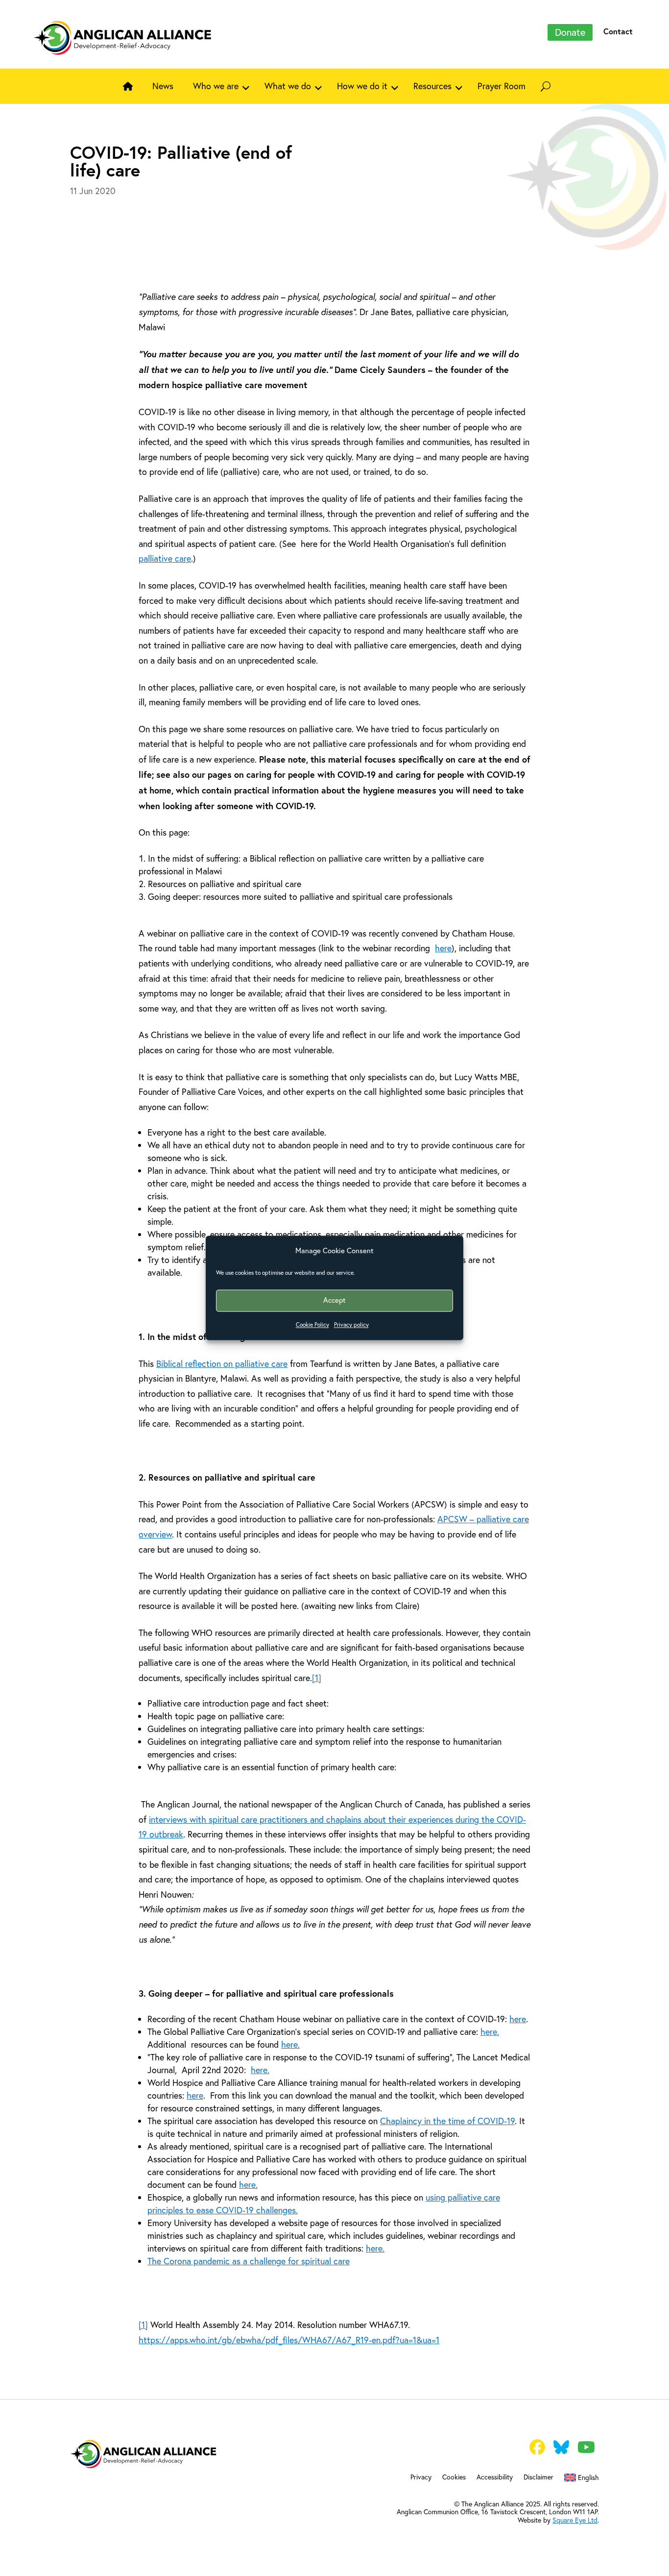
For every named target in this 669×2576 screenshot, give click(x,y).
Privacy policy (351, 1325)
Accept (334, 1300)
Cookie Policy (312, 1325)
